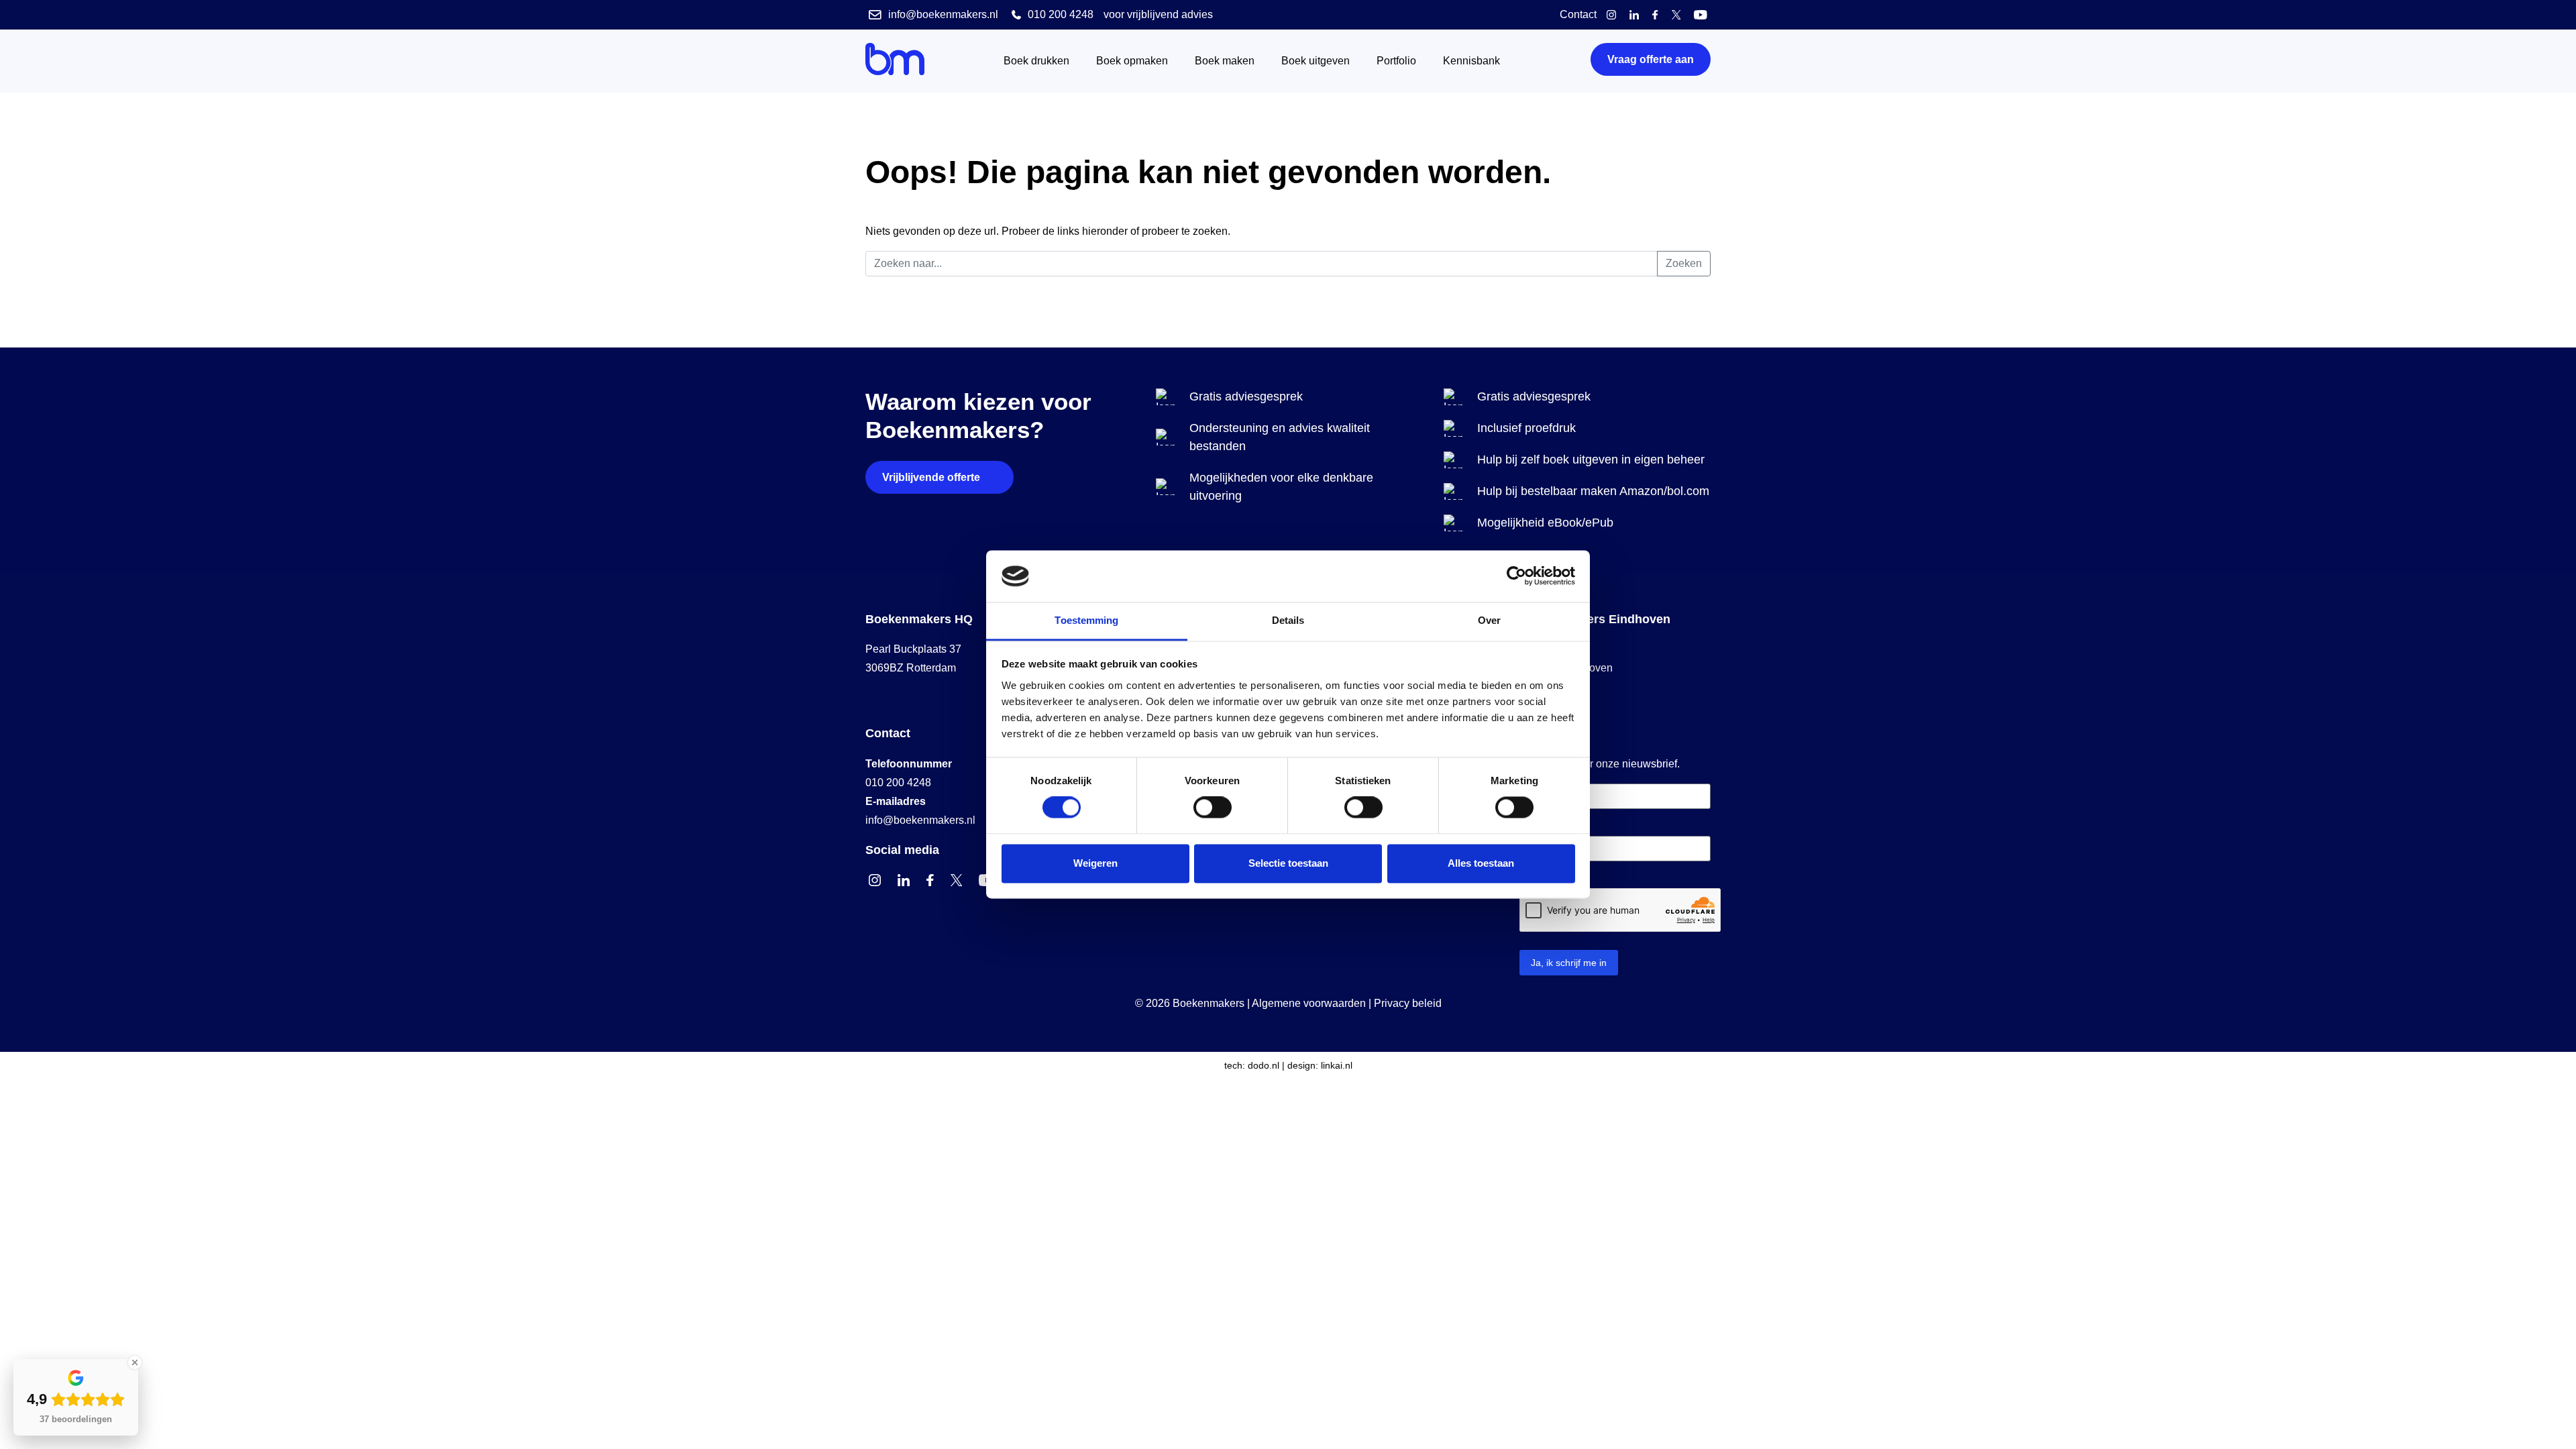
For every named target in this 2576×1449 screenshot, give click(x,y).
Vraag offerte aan (1651, 59)
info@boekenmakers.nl (920, 820)
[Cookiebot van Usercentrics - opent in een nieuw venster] (1516, 576)
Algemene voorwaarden (1309, 1003)
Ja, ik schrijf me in (1569, 963)
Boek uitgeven (1316, 61)
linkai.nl (1337, 1065)
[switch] (1213, 808)
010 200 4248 (898, 783)
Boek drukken (1036, 61)
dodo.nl (1264, 1065)
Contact (1578, 14)
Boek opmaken (1132, 61)
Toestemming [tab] (1086, 620)
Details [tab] (1288, 620)
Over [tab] (1489, 620)
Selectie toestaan (1288, 863)
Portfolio (1396, 61)
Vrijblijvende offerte (931, 477)
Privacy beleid (1408, 1003)
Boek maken (1225, 61)
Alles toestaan (1481, 863)
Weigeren (1095, 863)
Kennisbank (1471, 61)
